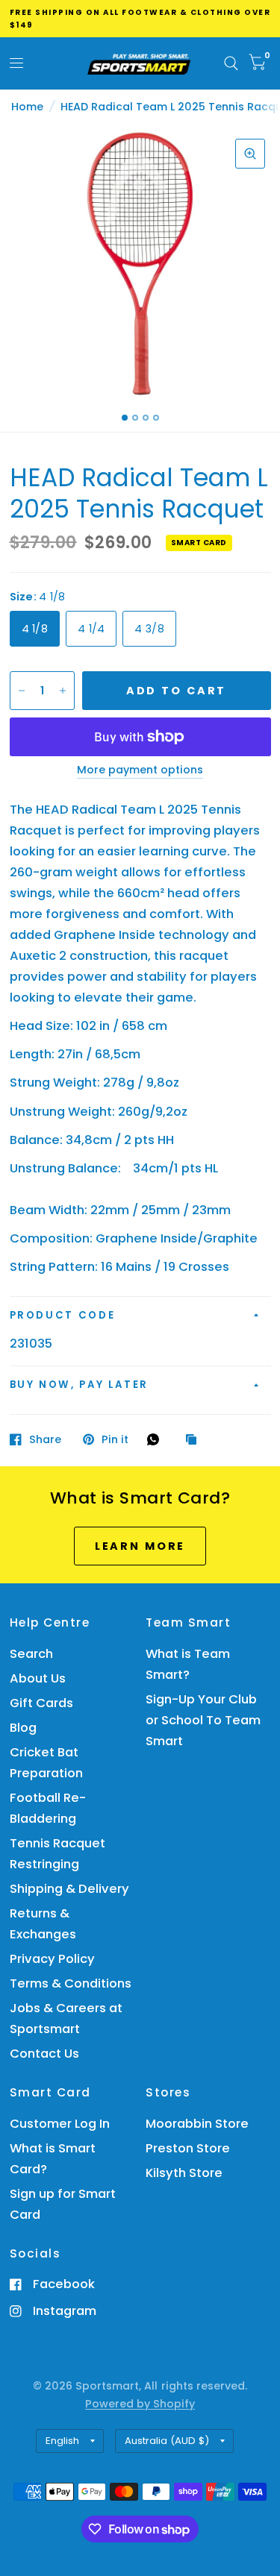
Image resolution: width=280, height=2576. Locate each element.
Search (31, 1654)
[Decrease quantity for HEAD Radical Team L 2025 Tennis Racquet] (22, 691)
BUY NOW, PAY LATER (80, 1385)
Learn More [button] (140, 1546)
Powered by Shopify (140, 2404)
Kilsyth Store (184, 2173)
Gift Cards (41, 1703)
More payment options (140, 770)
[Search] (231, 63)
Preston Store (188, 2148)
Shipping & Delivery (69, 1889)
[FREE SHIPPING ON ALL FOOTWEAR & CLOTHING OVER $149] (140, 19)
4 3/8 (149, 629)
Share (45, 1439)
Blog (23, 1728)
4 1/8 (35, 629)
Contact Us (44, 2054)
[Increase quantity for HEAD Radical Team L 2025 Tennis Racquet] (63, 691)
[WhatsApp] (157, 1439)
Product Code (63, 1315)
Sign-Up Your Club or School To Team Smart (203, 1720)
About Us (38, 1678)
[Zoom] (250, 154)
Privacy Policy (52, 1959)
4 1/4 (91, 629)
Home (27, 107)
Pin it (115, 1439)
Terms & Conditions (71, 1983)
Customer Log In (60, 2124)
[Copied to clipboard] (195, 1440)
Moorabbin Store (197, 2124)
